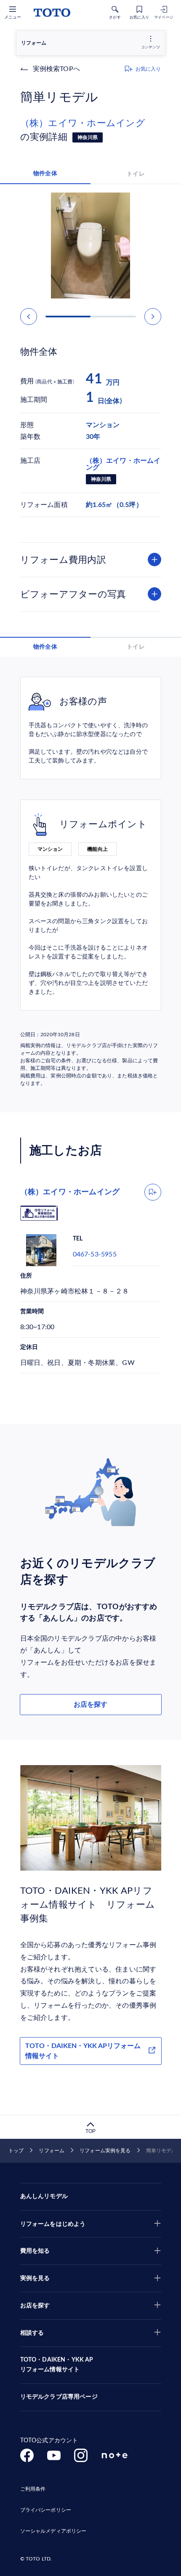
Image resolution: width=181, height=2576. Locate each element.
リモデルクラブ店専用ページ (59, 2397)
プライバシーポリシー (46, 2510)
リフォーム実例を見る (105, 2151)
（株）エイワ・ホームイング (83, 123)
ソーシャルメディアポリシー (53, 2531)
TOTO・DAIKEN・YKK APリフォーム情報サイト (83, 2051)
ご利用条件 (33, 2489)
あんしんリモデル (44, 2196)
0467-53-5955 (95, 1254)
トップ (16, 2151)
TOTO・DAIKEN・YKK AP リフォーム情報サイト (57, 2365)
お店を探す (90, 1705)
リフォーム (52, 2151)
